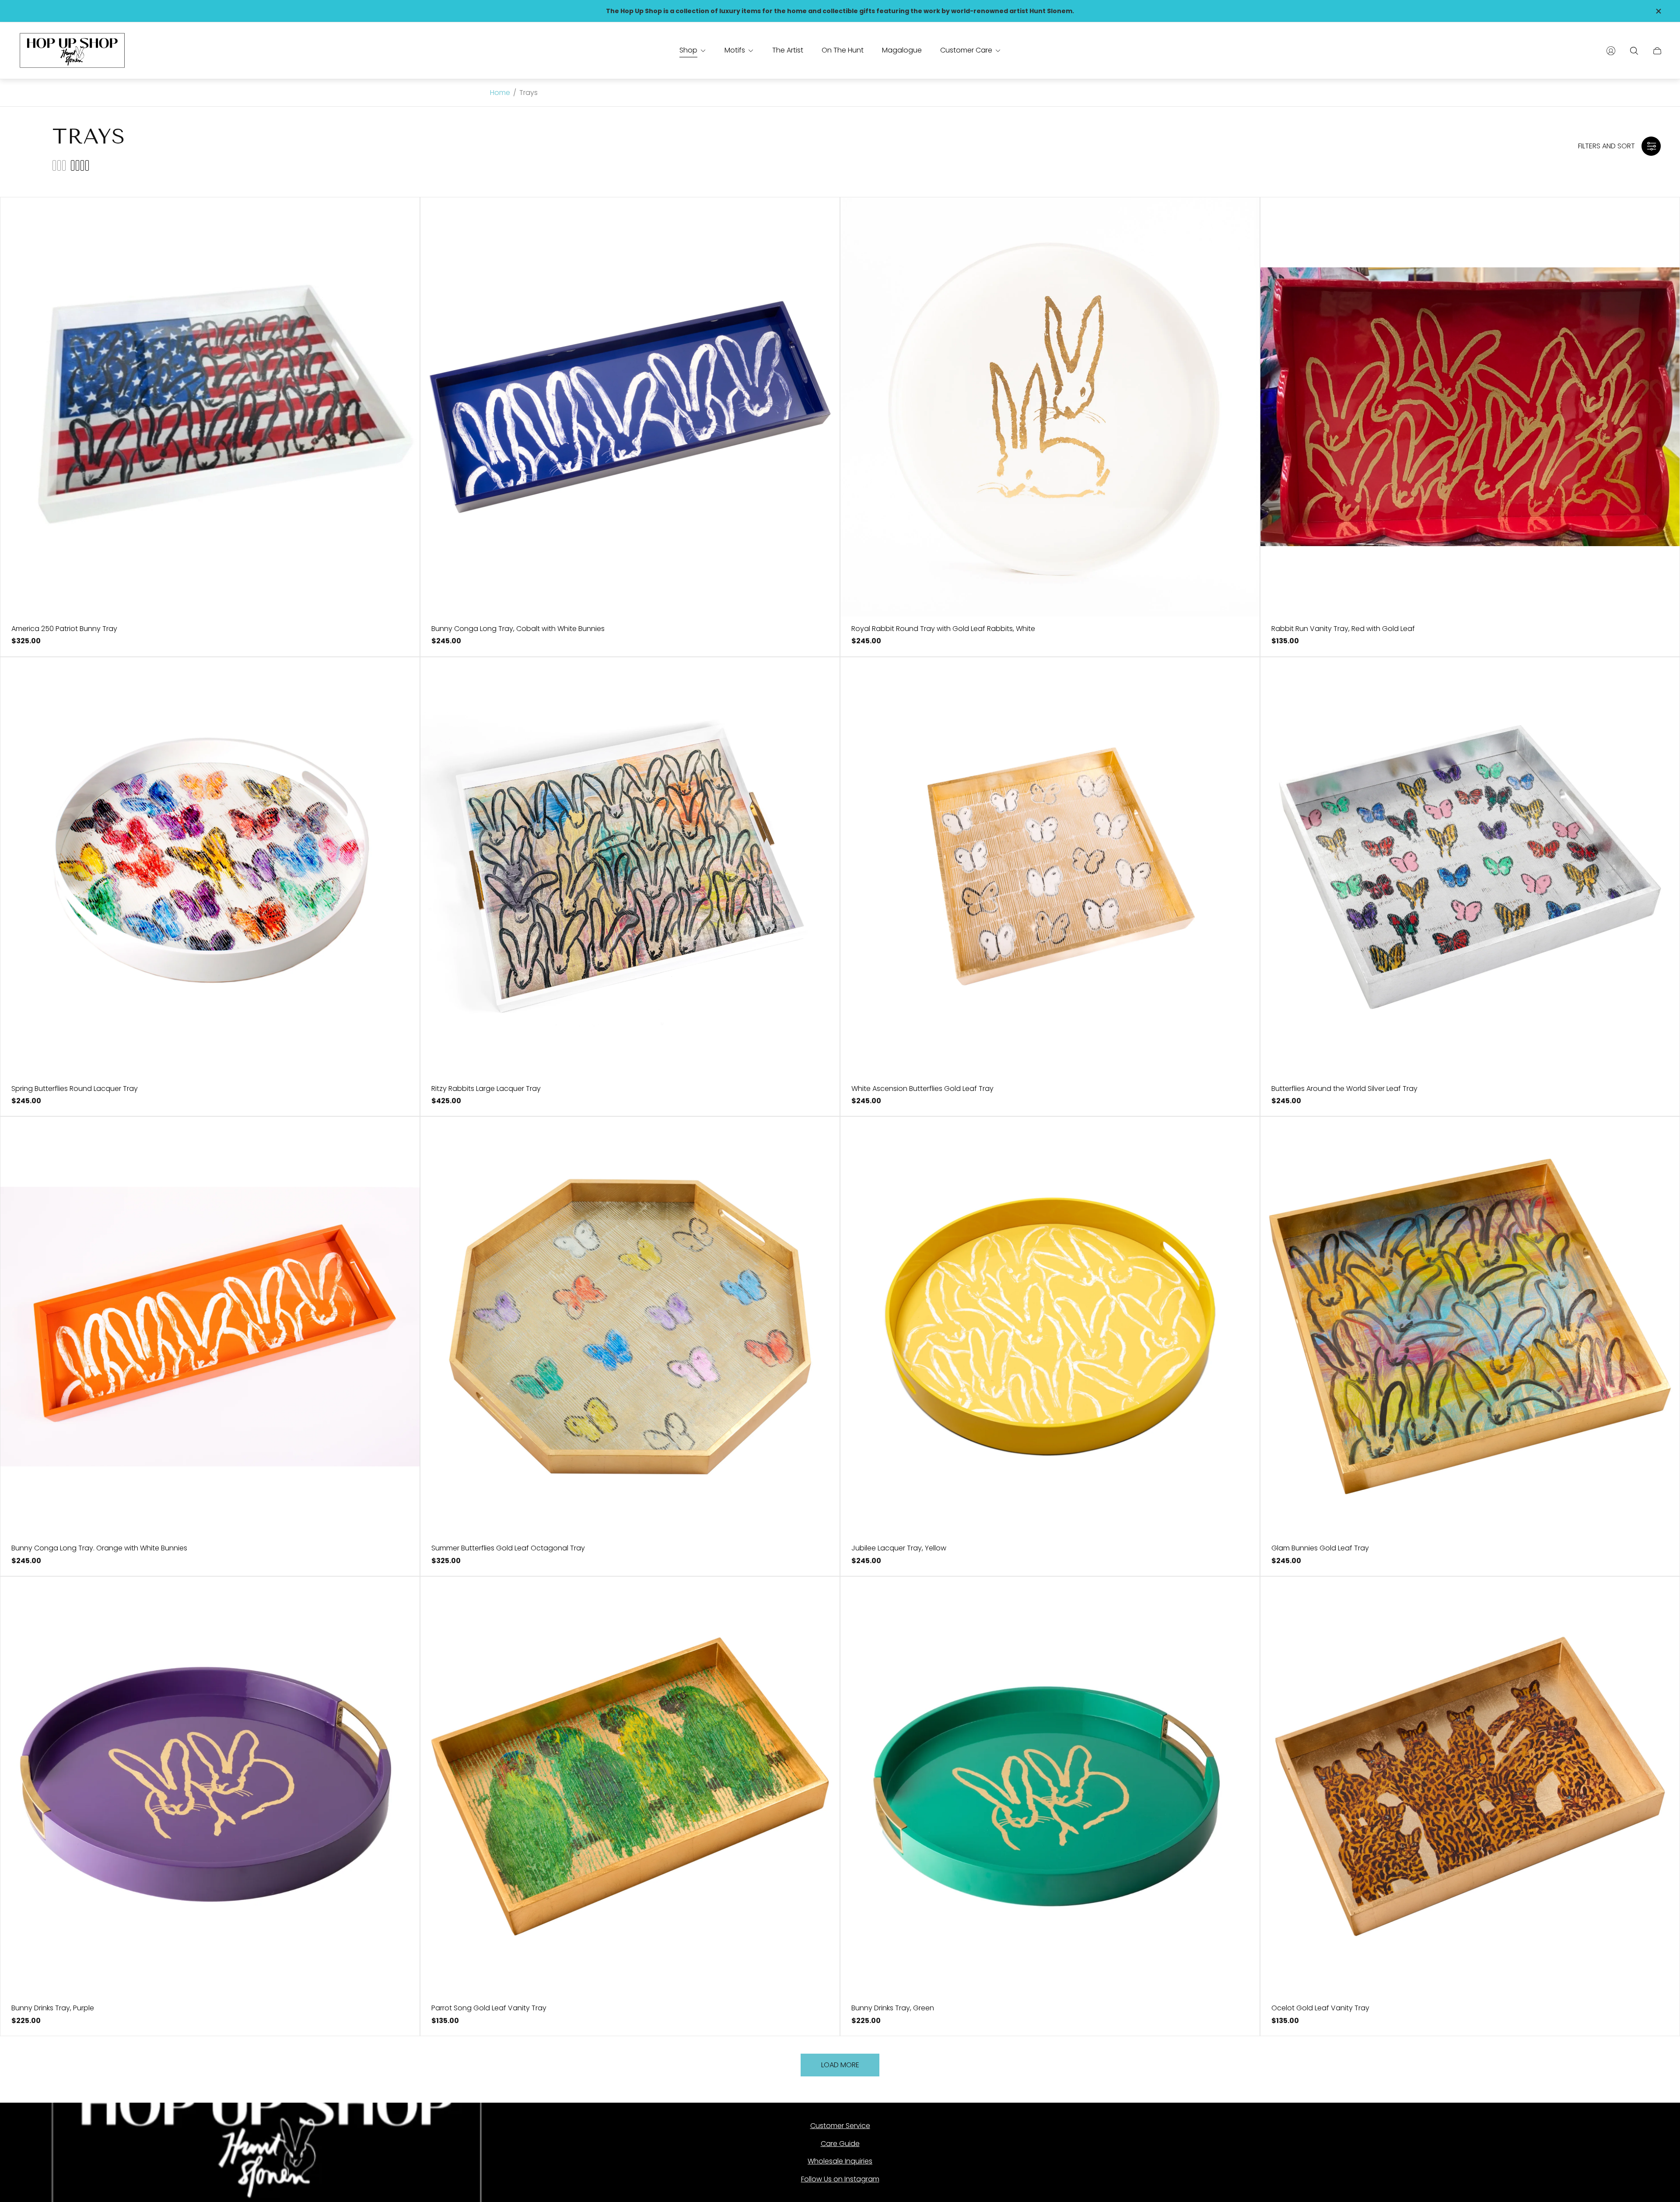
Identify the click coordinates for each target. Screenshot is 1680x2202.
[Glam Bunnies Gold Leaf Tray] (1470, 1326)
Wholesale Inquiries (840, 2161)
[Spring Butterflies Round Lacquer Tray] (210, 867)
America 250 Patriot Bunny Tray (64, 629)
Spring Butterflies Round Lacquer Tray (75, 1089)
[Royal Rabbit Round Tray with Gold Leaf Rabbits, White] (1050, 407)
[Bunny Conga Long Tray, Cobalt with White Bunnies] (630, 407)
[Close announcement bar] (1658, 11)
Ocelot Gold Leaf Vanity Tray (1320, 2008)
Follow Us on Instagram (840, 2179)
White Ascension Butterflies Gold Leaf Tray (922, 1089)
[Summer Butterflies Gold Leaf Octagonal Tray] (630, 1326)
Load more (840, 2065)
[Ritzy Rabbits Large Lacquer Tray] (630, 867)
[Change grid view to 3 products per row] (59, 165)
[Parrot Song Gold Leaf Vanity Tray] (630, 1786)
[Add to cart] (399, 217)
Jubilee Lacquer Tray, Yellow (899, 1548)
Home (500, 93)
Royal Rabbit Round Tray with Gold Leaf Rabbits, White (943, 629)
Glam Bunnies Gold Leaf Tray (1320, 1548)
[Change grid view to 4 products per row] (80, 165)
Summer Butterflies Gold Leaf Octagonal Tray (508, 1548)
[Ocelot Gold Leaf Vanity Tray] (1470, 1786)
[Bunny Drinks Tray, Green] (1050, 1786)
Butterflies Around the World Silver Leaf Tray (1344, 1089)
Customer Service (840, 2126)
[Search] (1634, 51)
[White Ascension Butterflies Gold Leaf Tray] (1050, 867)
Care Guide (840, 2144)
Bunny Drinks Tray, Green (893, 2008)
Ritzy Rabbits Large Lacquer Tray (486, 1089)
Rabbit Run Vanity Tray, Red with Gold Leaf (1343, 629)
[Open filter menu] (1651, 146)
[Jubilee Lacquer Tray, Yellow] (1050, 1326)
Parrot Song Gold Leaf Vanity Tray (489, 2008)
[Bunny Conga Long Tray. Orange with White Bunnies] (210, 1326)
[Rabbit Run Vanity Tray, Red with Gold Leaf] (1470, 407)
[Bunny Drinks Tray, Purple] (210, 1786)
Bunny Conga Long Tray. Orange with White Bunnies (99, 1548)
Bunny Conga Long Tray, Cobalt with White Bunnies (518, 629)
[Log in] (1611, 51)
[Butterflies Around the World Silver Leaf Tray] (1470, 867)
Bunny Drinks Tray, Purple (53, 2008)
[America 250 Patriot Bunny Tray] (210, 407)
